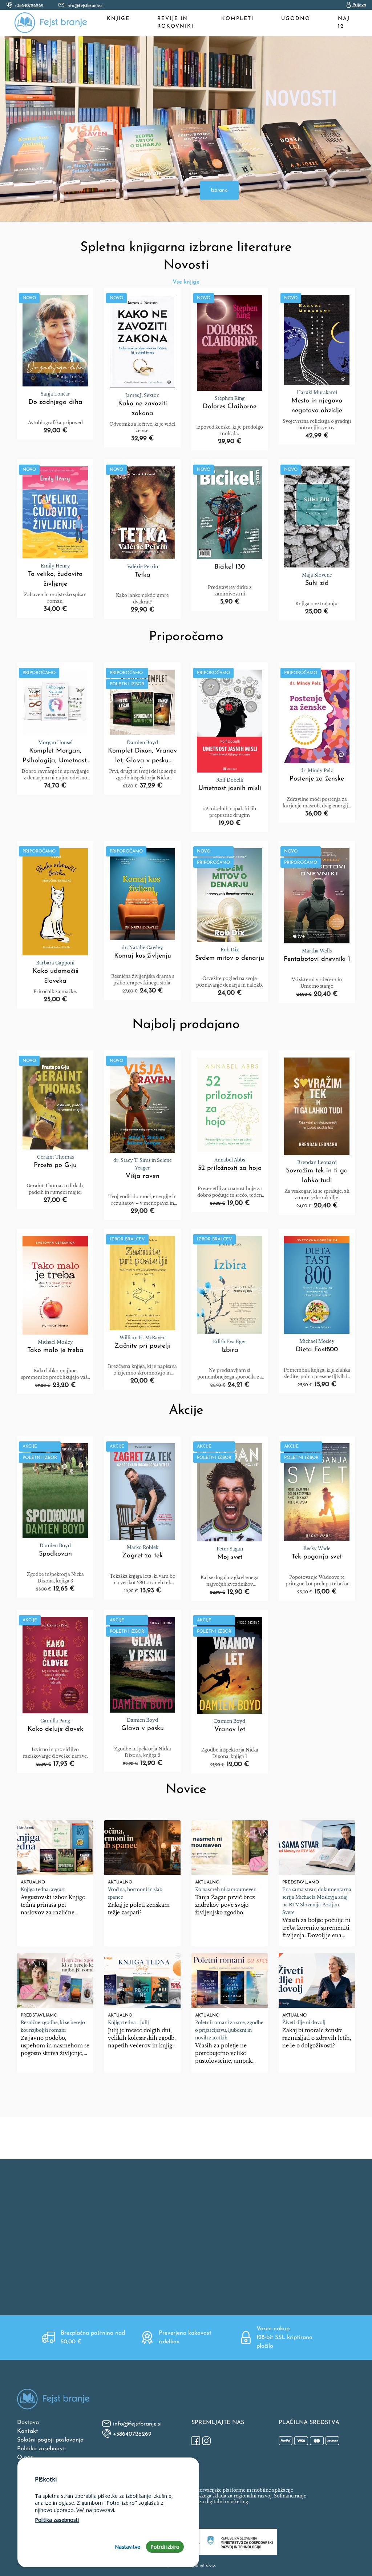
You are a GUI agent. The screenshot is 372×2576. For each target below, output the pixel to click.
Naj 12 (344, 23)
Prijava (359, 5)
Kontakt (28, 2431)
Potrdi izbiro (165, 2547)
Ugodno (296, 19)
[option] (186, 129)
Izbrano (219, 190)
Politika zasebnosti (41, 2449)
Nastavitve (128, 2547)
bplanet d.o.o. (203, 2565)
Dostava (28, 2423)
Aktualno (33, 1882)
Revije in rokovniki (175, 23)
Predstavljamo (301, 1882)
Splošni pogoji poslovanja (50, 2440)
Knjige (118, 19)
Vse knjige (186, 282)
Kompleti (237, 19)
